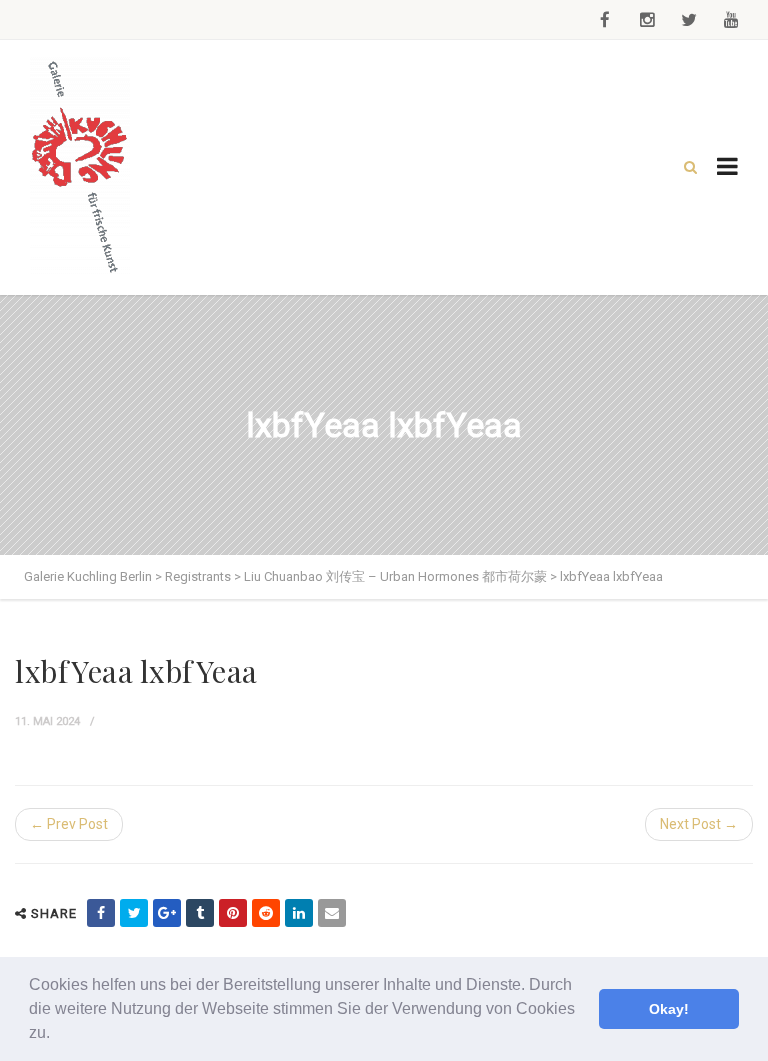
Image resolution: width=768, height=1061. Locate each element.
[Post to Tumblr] (200, 913)
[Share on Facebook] (101, 913)
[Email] (332, 913)
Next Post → (699, 824)
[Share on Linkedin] (299, 913)
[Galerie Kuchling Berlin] (80, 167)
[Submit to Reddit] (266, 913)
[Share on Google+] (167, 913)
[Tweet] (134, 913)
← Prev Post (69, 824)
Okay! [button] (669, 1009)
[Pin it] (233, 913)
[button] (57, 1035)
